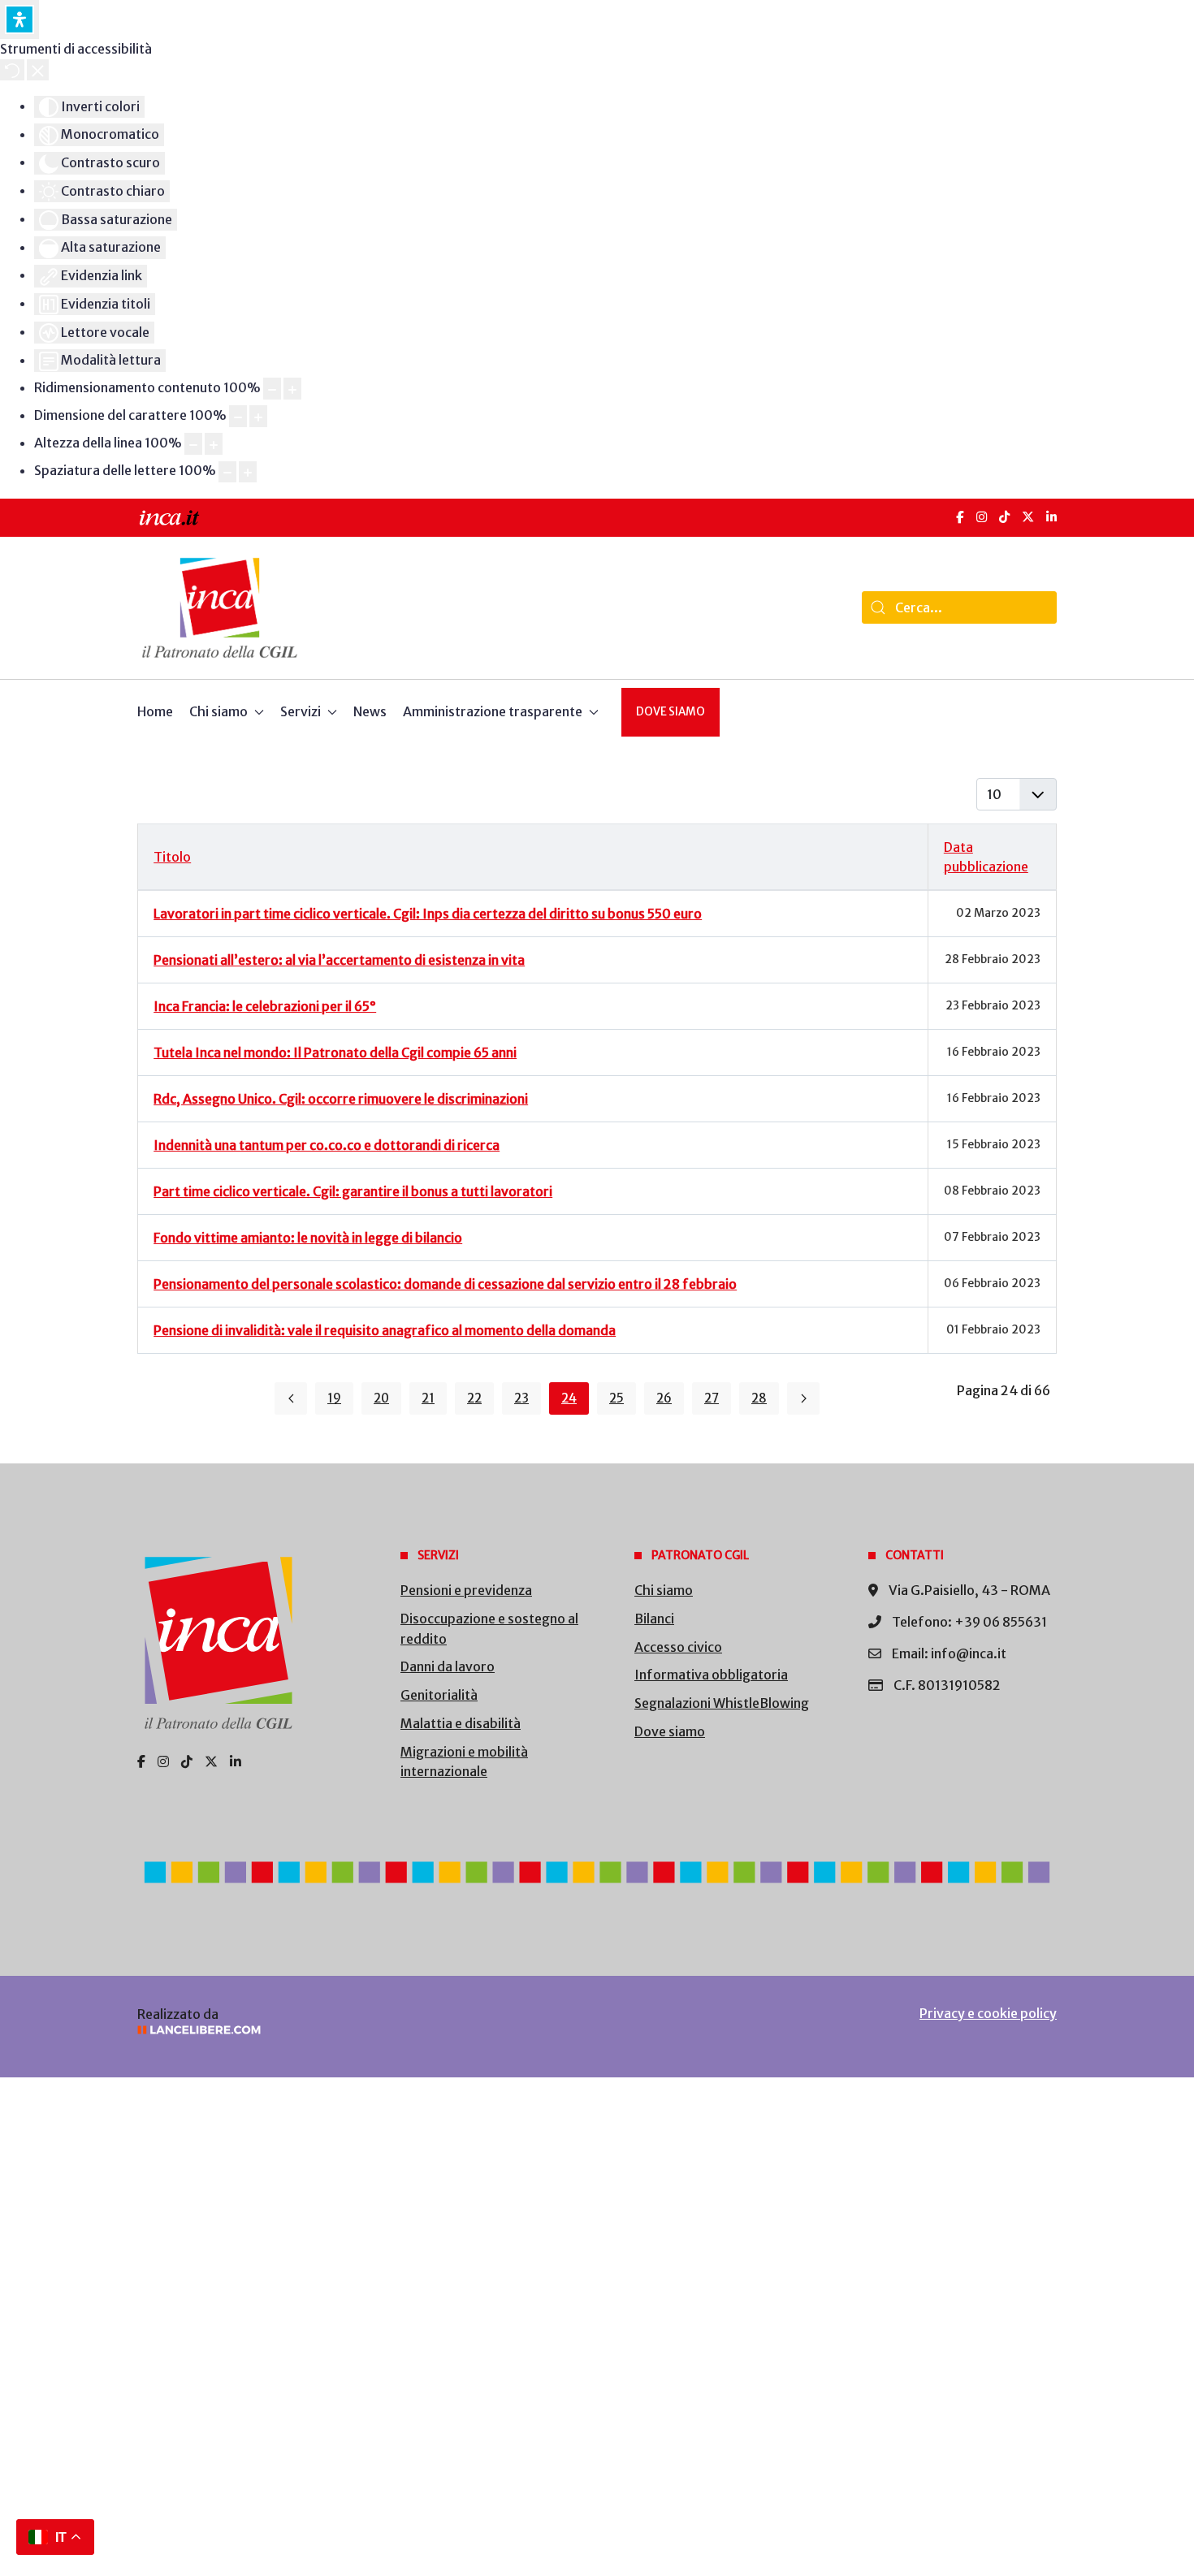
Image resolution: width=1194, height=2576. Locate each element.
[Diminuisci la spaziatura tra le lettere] (227, 472)
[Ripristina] (12, 70)
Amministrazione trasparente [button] (493, 711)
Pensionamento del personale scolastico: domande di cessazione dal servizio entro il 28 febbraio (445, 1284)
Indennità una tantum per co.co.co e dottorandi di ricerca (327, 1145)
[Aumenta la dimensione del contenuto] (292, 389)
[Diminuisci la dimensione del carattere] (238, 416)
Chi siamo (664, 1590)
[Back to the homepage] (220, 608)
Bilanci (654, 1619)
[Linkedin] (236, 1761)
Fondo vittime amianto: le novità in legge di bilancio (308, 1238)
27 (712, 1398)
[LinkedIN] (1051, 517)
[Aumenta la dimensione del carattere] (258, 416)
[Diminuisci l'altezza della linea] (193, 444)
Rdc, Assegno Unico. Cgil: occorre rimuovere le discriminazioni (341, 1099)
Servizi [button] (301, 711)
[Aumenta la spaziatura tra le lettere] (248, 472)
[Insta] (163, 1761)
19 (334, 1398)
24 (569, 1398)
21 (428, 1398)
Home (155, 711)
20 (381, 1398)
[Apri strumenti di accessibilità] (19, 19)
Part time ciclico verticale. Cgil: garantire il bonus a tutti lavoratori (353, 1191)
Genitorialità (439, 1695)
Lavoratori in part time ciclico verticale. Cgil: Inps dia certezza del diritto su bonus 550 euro (428, 914)
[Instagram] (982, 517)
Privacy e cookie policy (988, 2013)
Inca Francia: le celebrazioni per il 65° (265, 1006)
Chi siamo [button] (218, 711)
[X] (1028, 517)
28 (759, 1398)
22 (474, 1398)
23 (521, 1398)
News (370, 711)
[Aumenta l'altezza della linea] (214, 444)
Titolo (172, 857)
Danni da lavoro (448, 1666)
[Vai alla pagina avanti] (803, 1398)
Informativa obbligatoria (711, 1675)
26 (664, 1398)
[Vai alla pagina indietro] (291, 1398)
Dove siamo (671, 712)
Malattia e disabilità (461, 1723)
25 (616, 1398)
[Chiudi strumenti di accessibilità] (38, 70)
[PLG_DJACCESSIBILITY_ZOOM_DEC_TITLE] (272, 389)
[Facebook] (960, 517)
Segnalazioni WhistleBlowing (722, 1703)
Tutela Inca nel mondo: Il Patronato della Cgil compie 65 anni (335, 1052)
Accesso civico (678, 1647)
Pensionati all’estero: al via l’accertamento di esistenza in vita (339, 960)
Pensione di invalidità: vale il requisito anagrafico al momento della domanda (385, 1330)
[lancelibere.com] (353, 2030)
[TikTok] (1004, 517)
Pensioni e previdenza (466, 1590)
